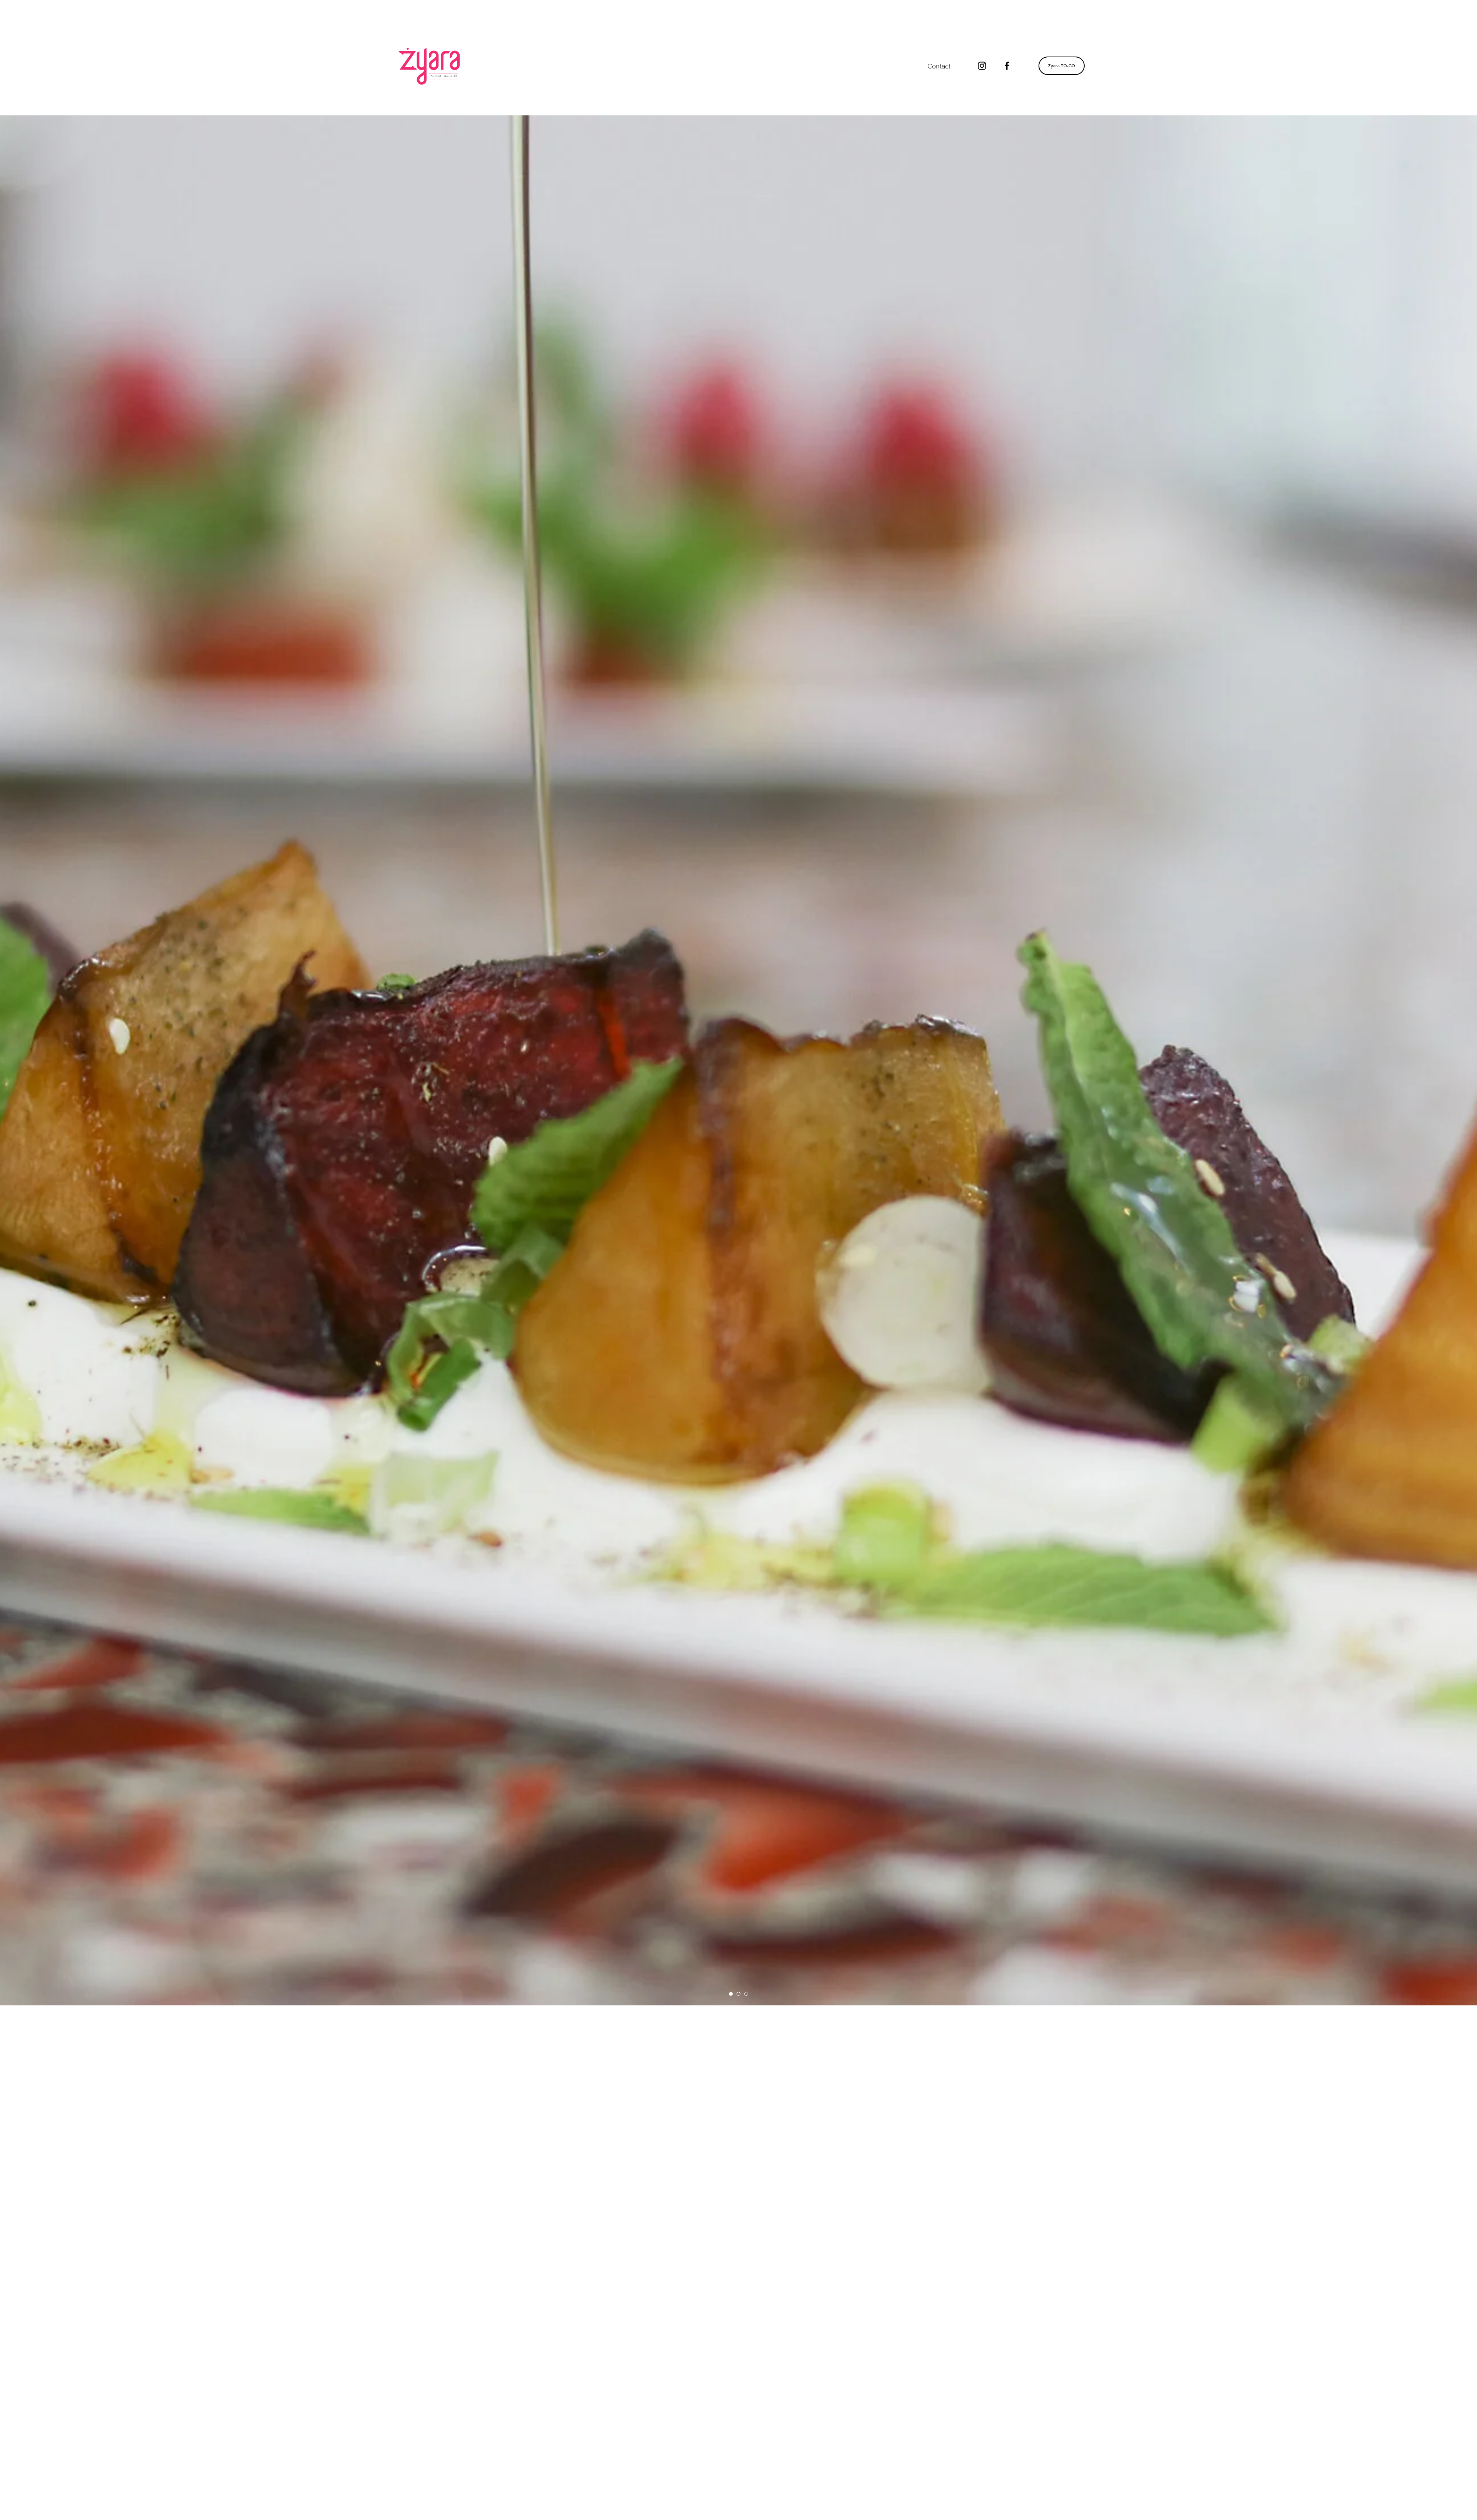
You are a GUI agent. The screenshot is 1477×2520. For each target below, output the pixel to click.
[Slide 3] (746, 1994)
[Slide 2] (738, 1994)
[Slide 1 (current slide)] (731, 1994)
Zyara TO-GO (1062, 66)
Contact (939, 66)
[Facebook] (1007, 66)
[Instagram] (982, 66)
